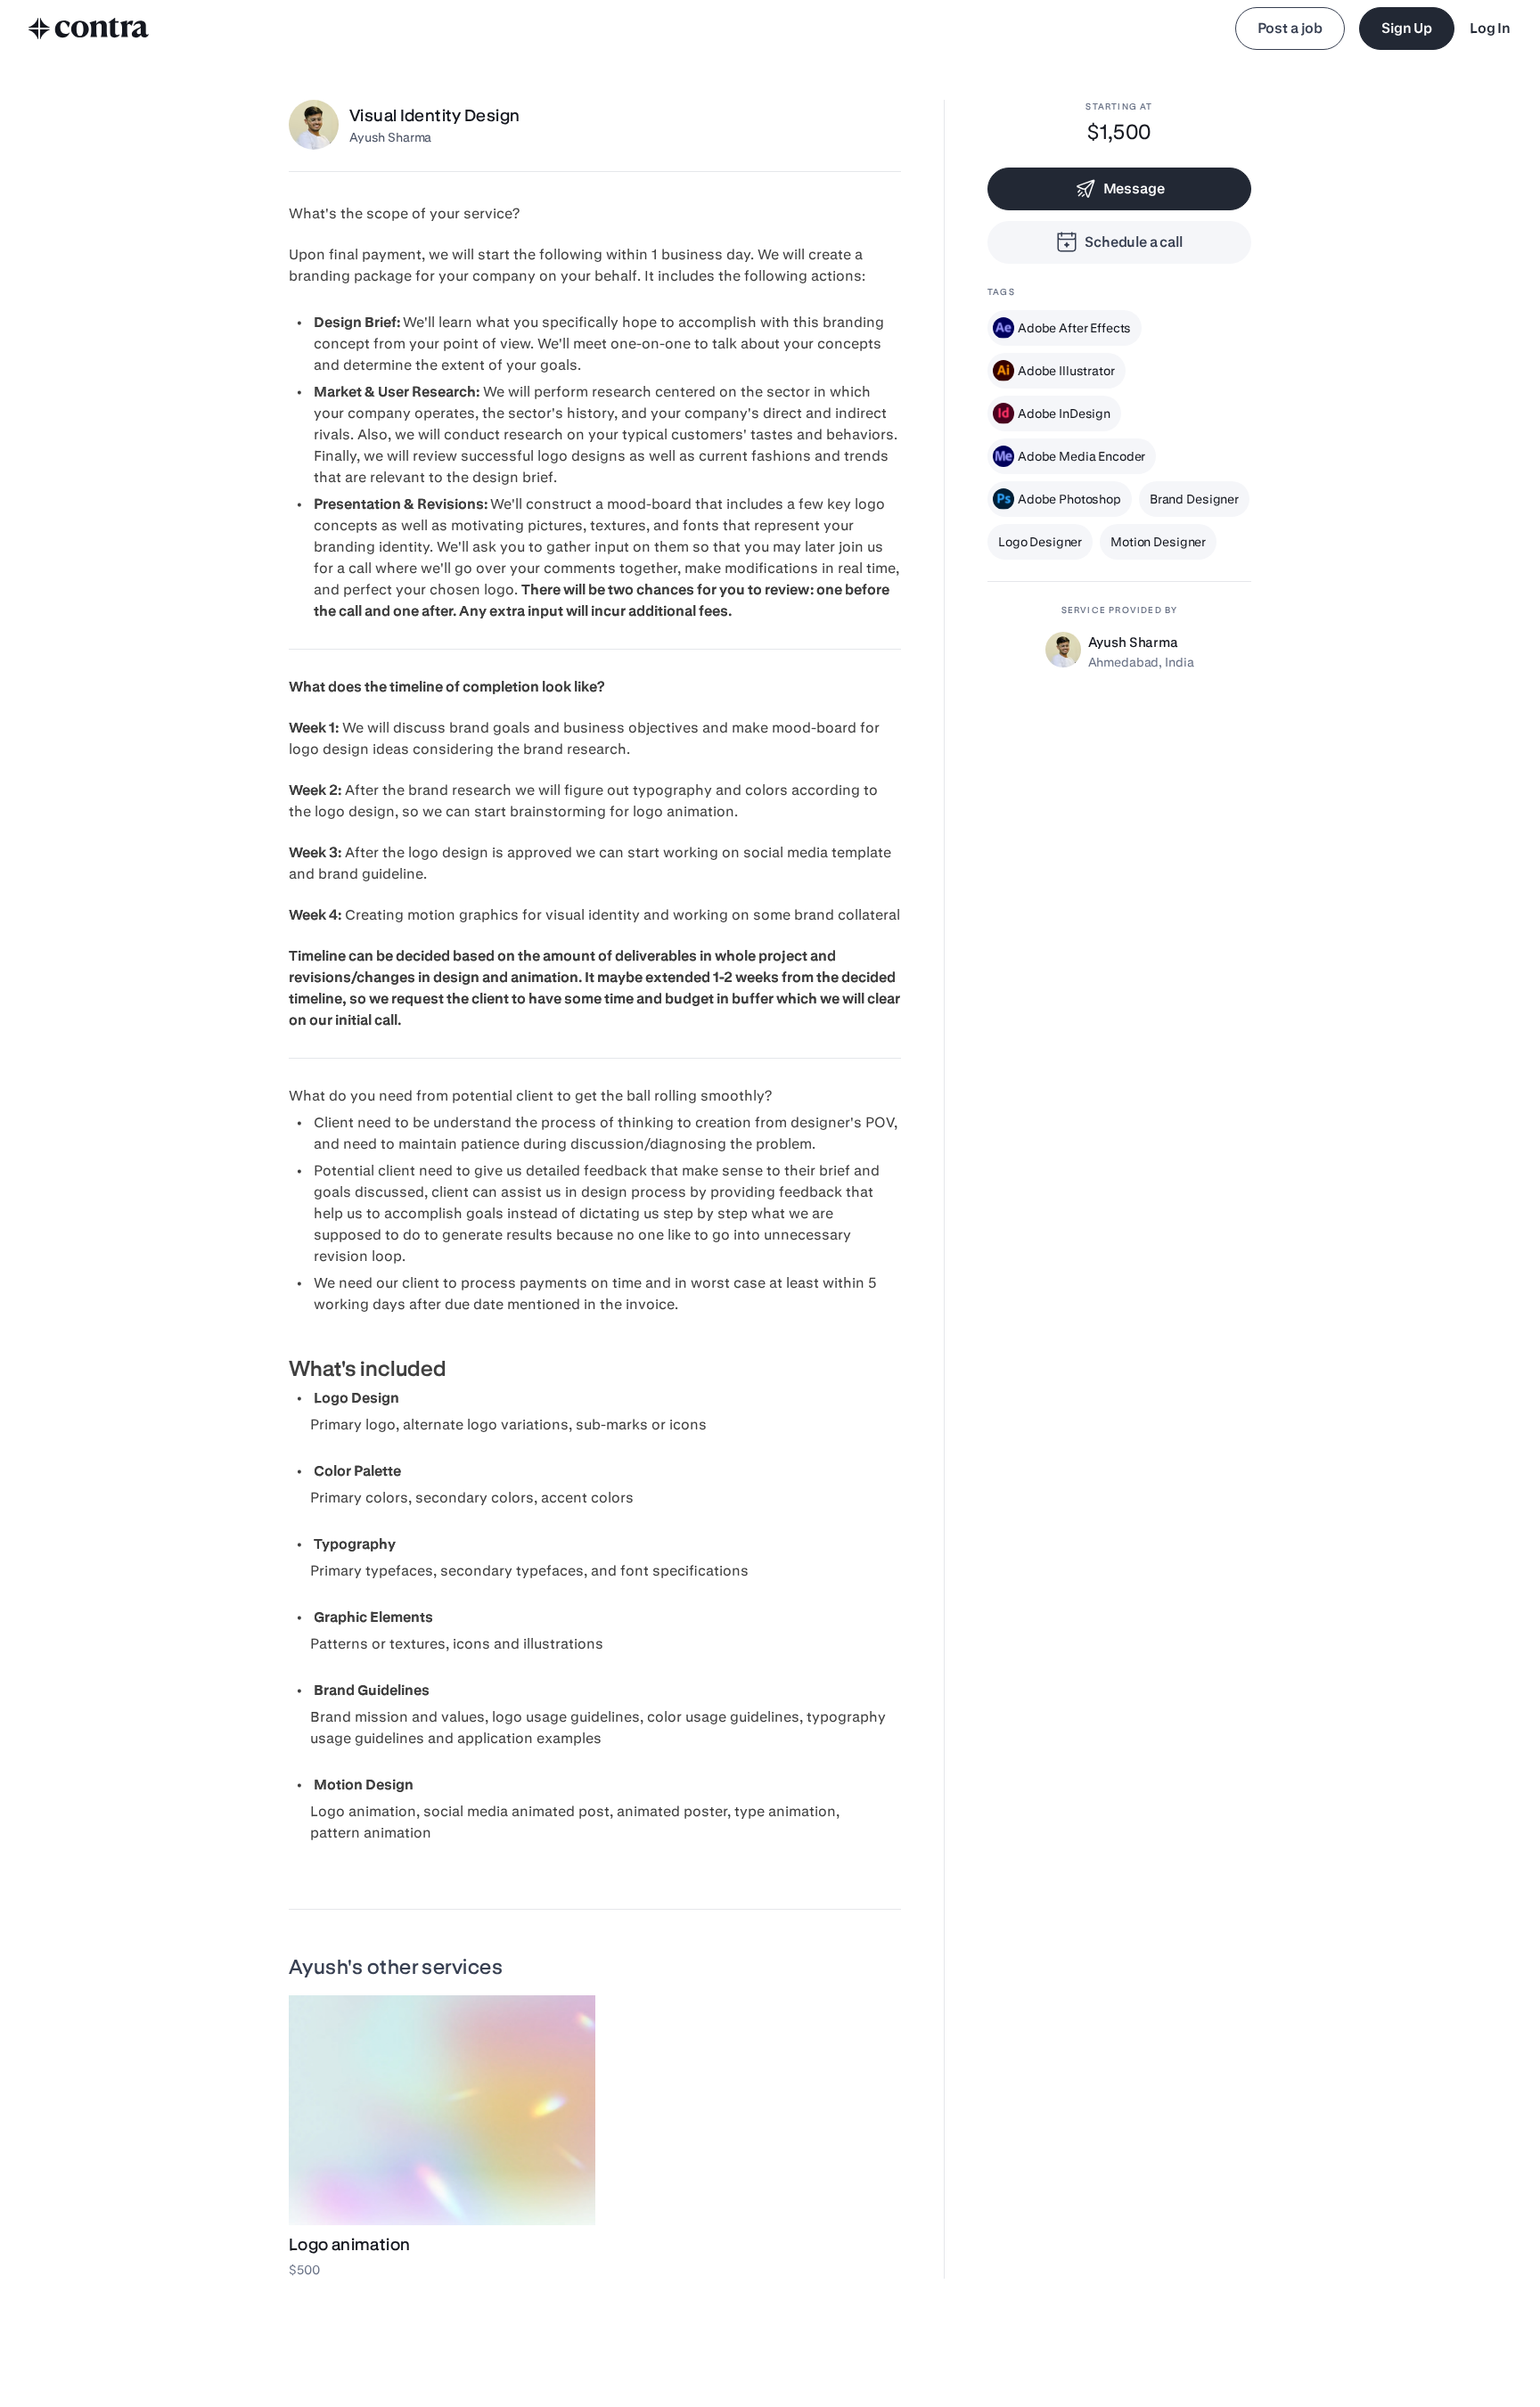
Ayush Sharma (390, 137)
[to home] (89, 29)
